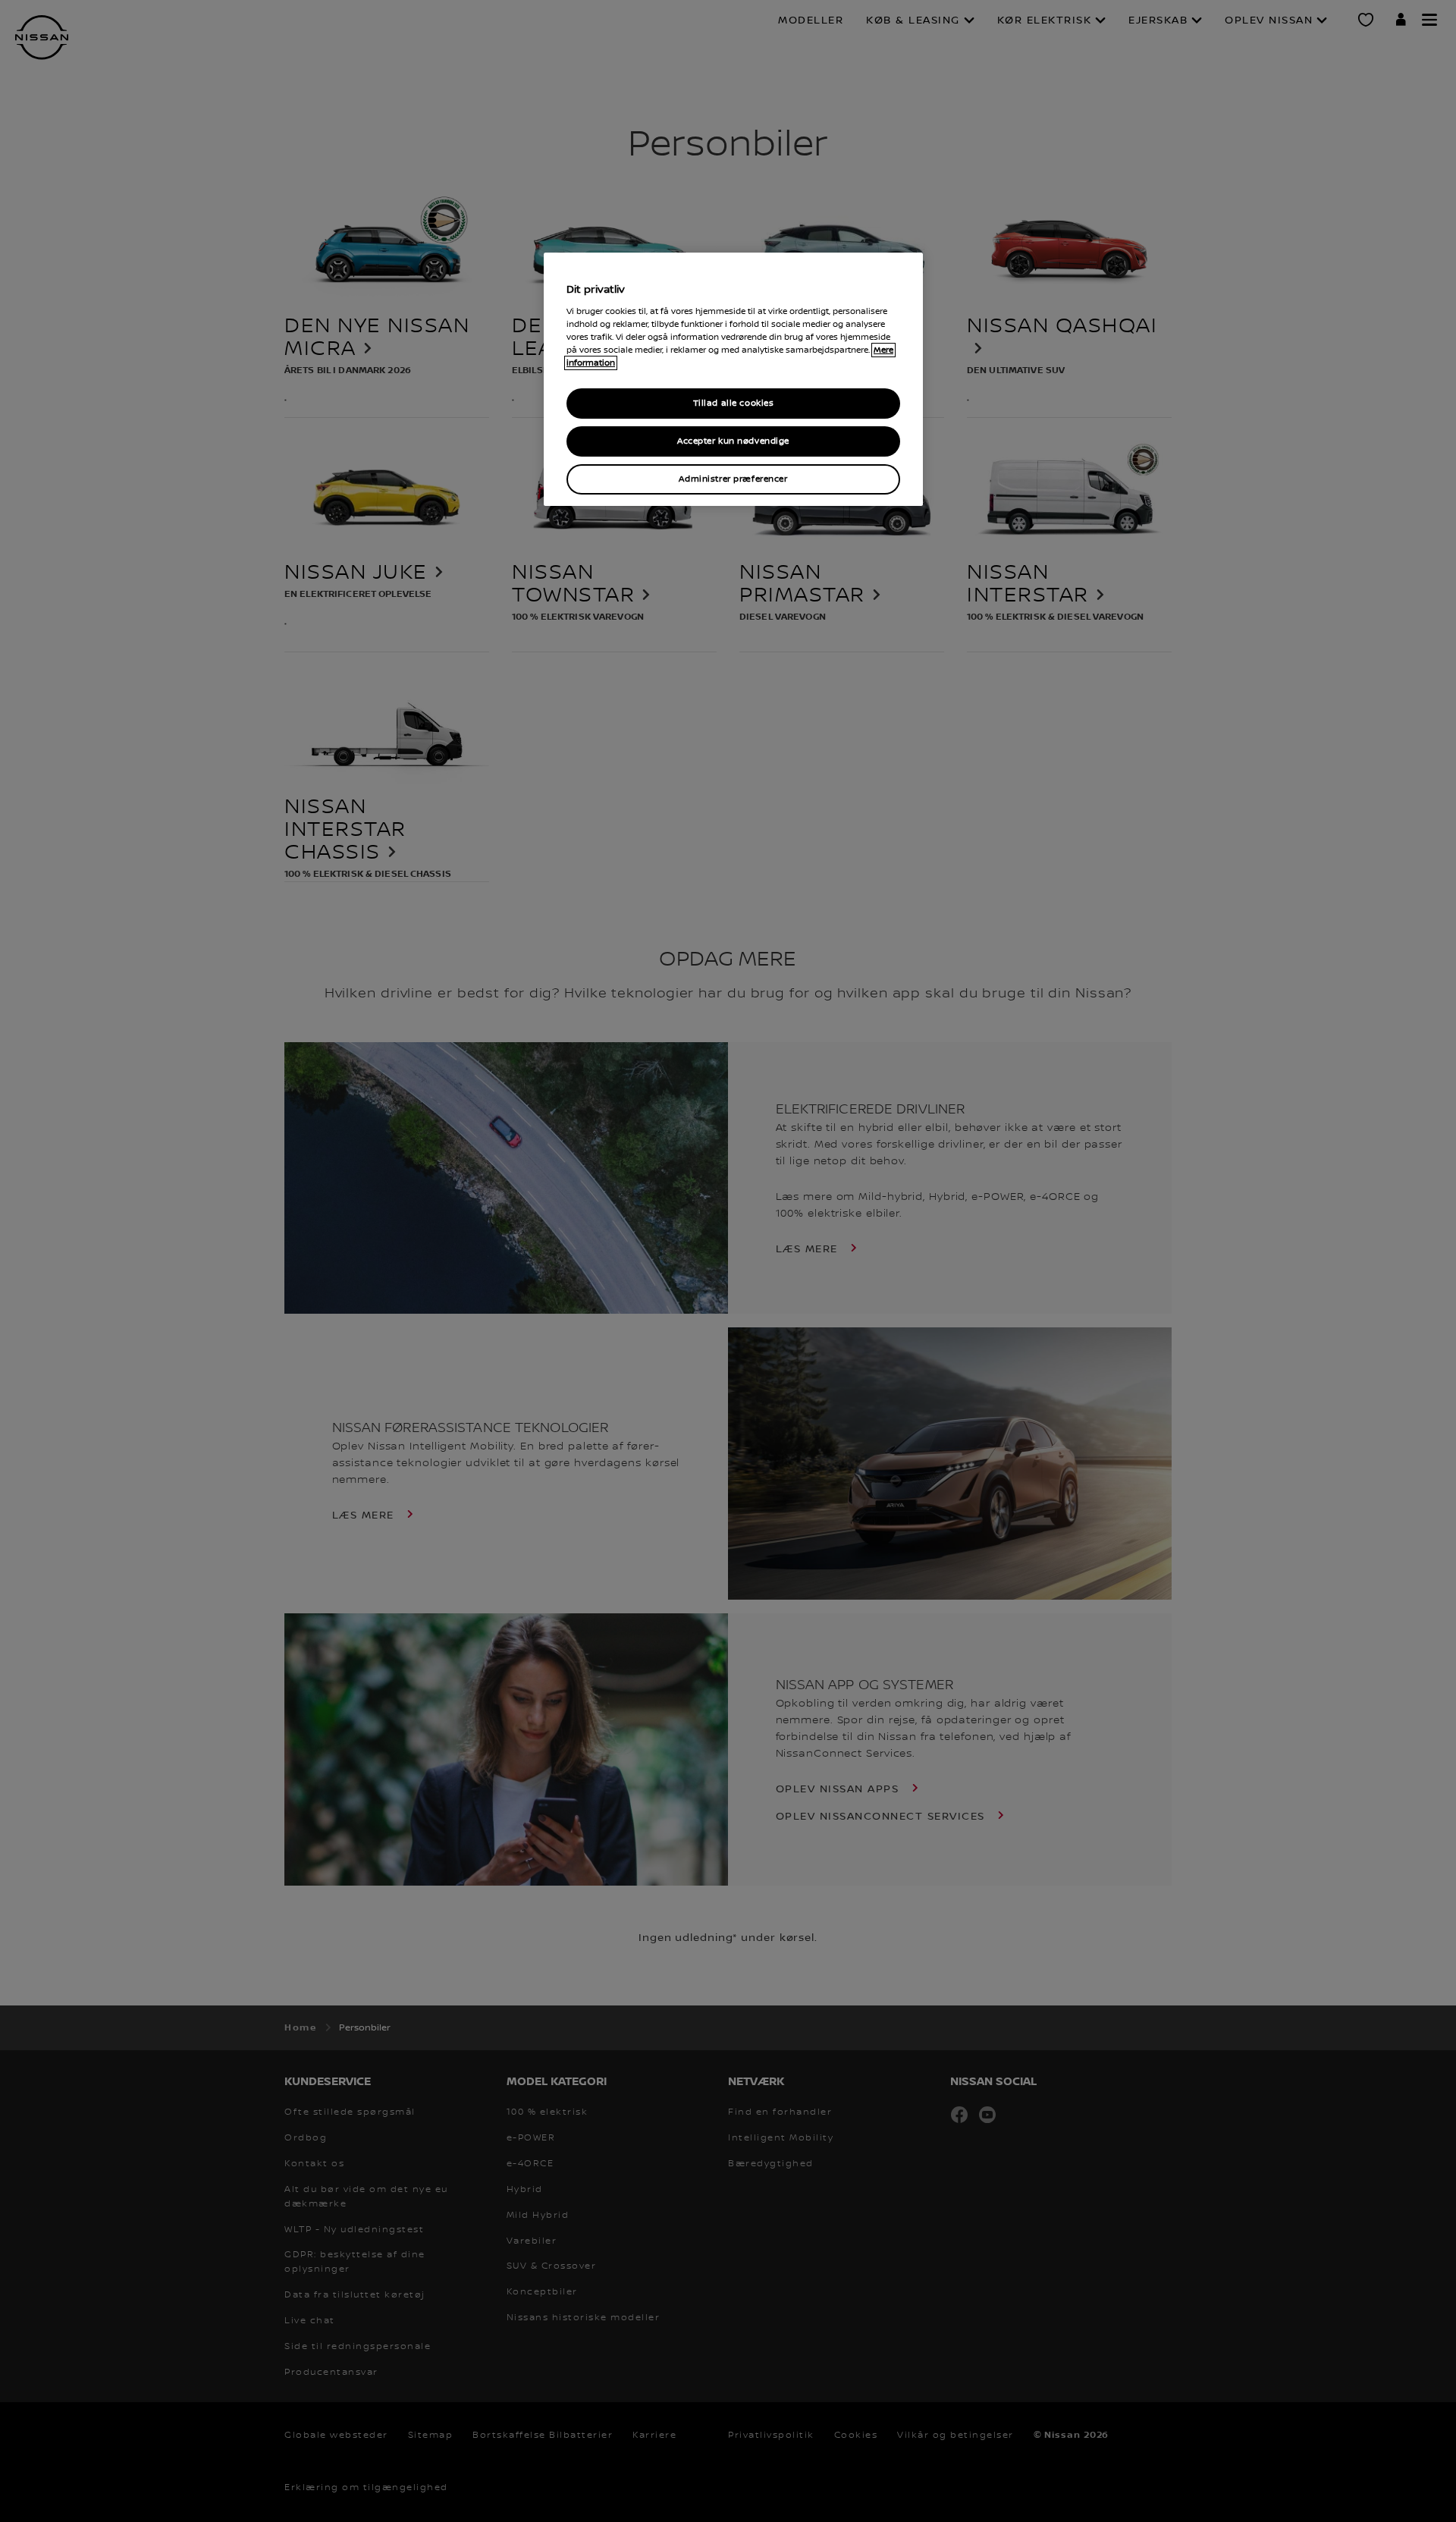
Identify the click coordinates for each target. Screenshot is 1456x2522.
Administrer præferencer (733, 479)
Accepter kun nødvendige (733, 441)
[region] (733, 380)
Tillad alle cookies (734, 403)
